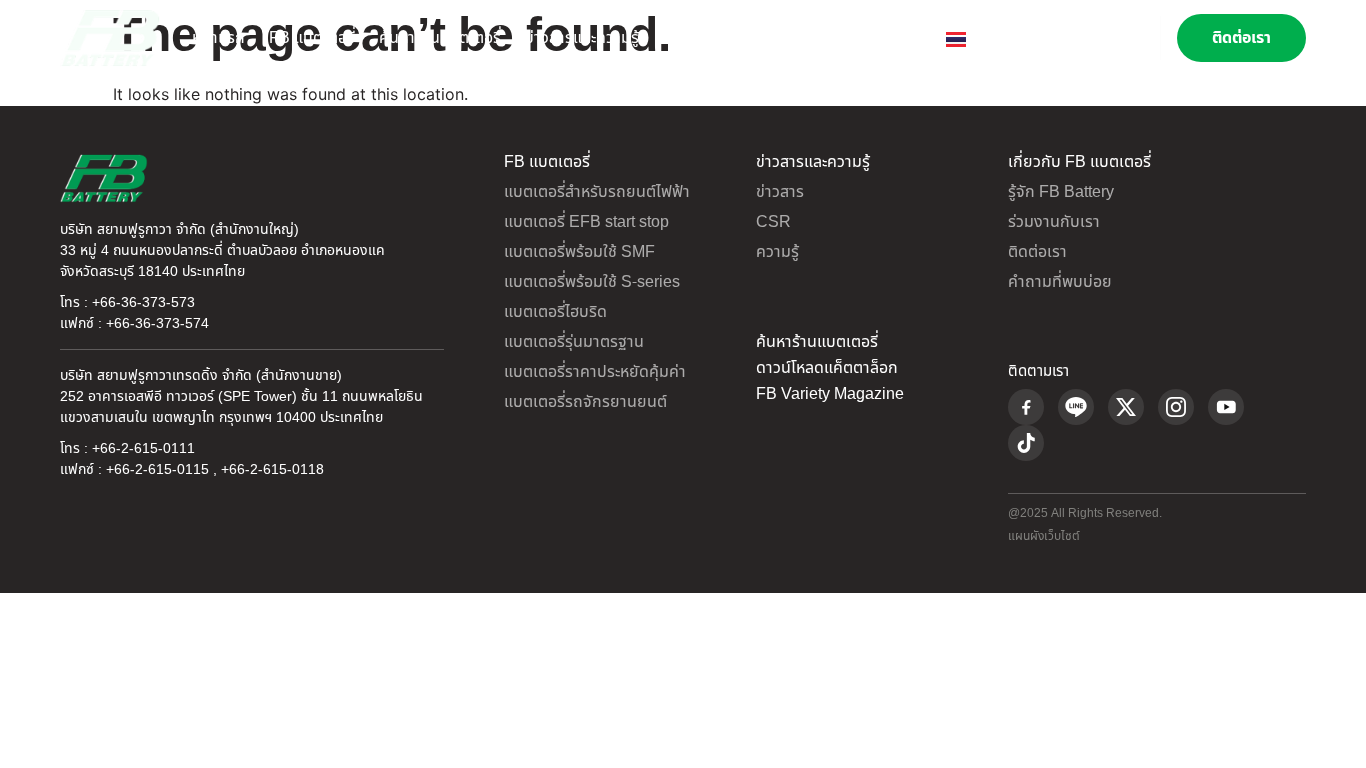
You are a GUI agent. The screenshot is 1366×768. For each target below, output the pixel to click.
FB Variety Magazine (830, 394)
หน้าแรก (218, 38)
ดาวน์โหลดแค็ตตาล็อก (827, 368)
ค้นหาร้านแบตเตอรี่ (440, 38)
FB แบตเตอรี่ (312, 38)
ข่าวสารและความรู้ (582, 38)
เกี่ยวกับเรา (699, 38)
